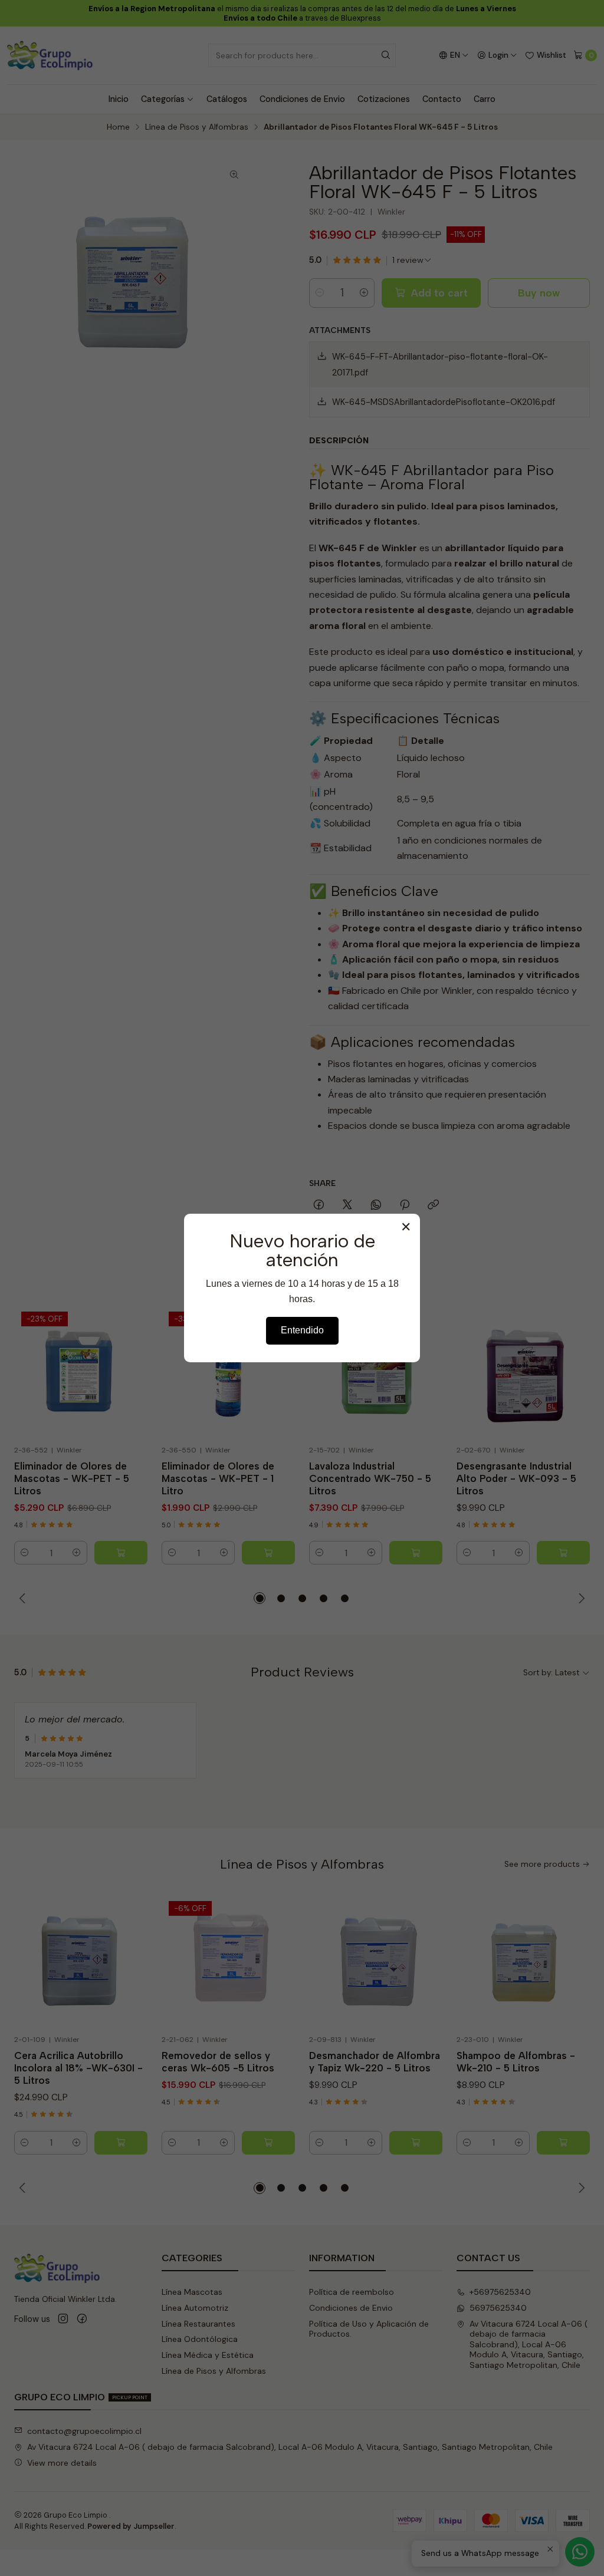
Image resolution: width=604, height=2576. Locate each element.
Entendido (302, 1330)
